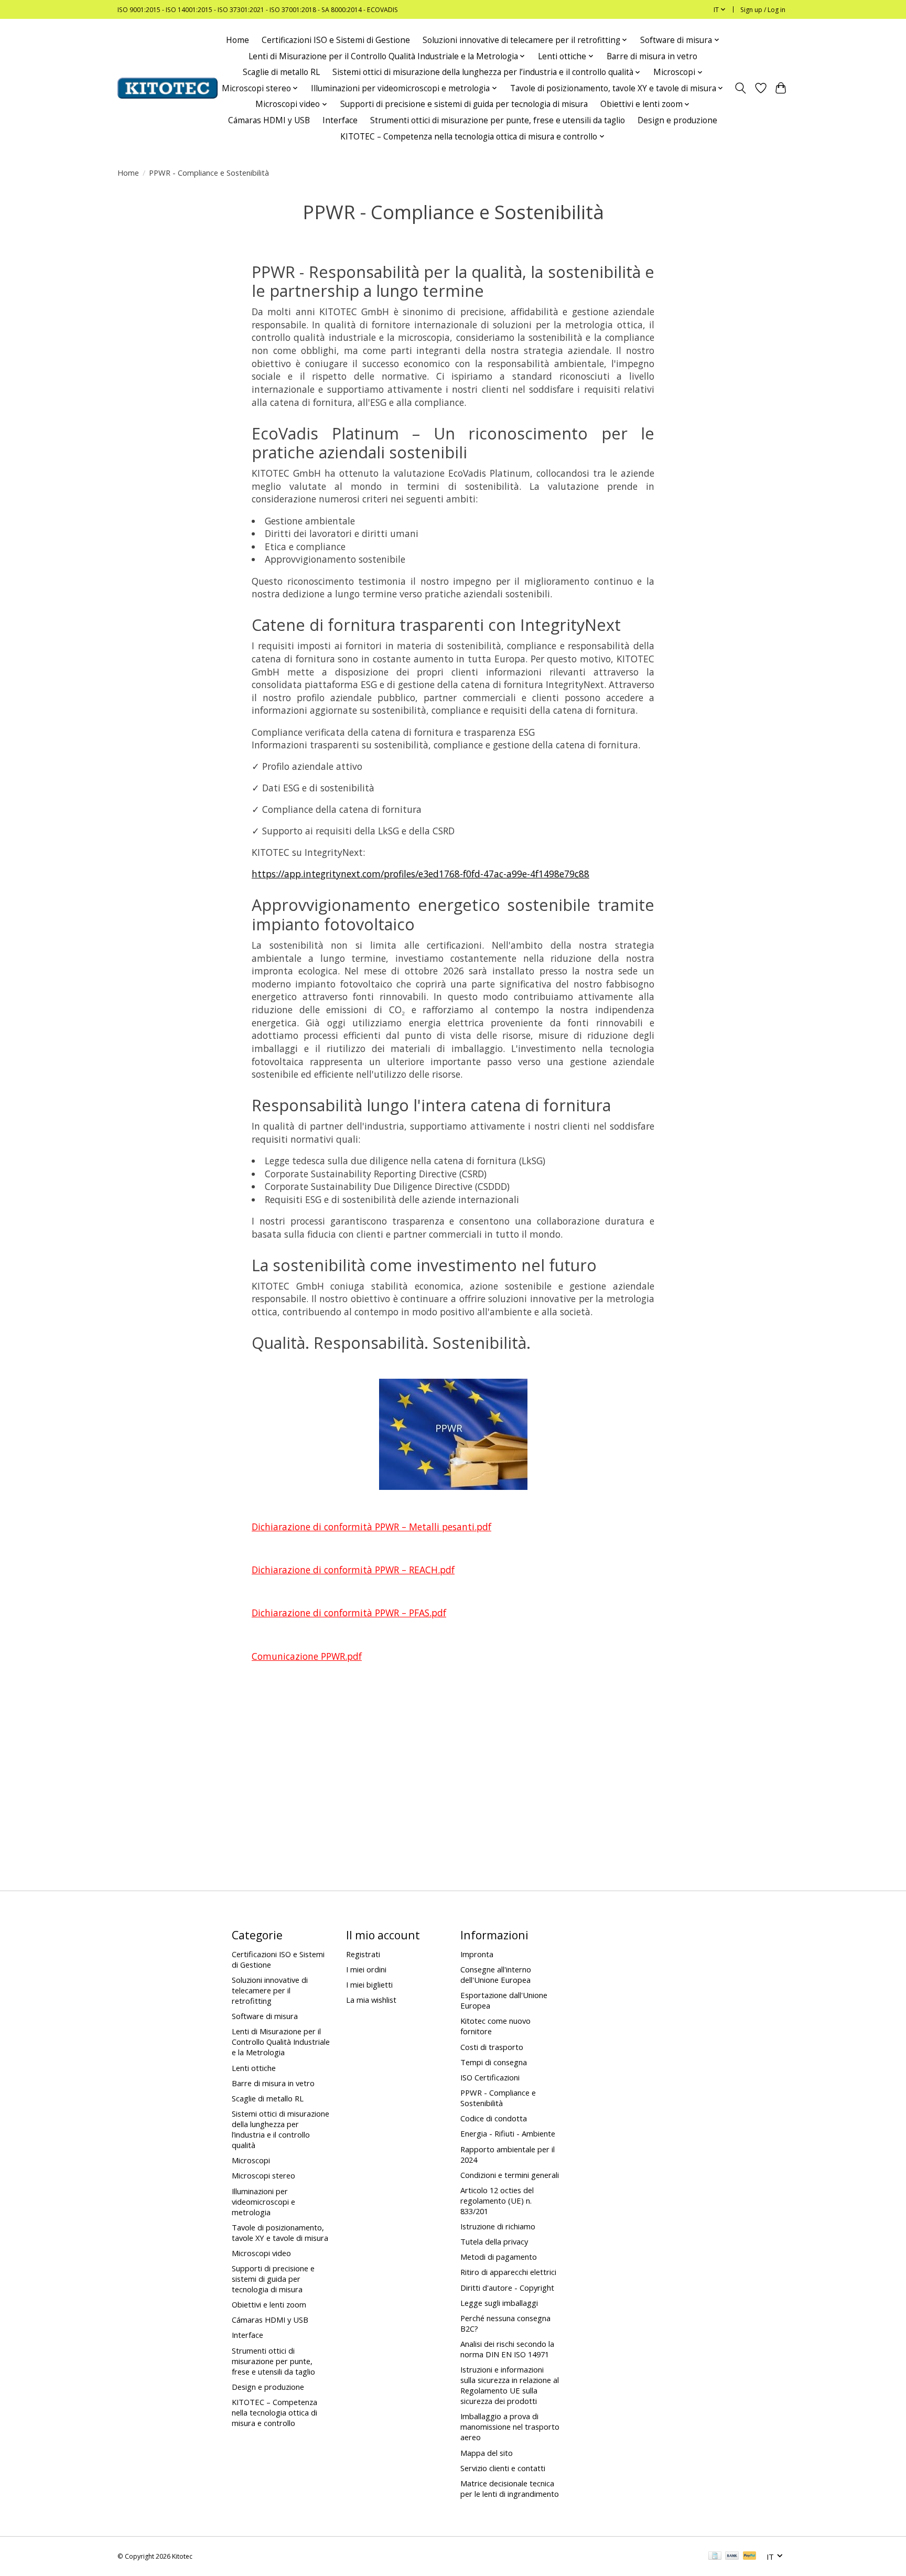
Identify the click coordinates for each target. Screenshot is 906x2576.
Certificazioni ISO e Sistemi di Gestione (336, 40)
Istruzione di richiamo (498, 2226)
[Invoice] (715, 2557)
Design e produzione (677, 120)
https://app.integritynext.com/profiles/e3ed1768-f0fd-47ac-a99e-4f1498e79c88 (420, 874)
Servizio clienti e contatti (503, 2468)
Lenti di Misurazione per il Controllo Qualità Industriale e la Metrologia (281, 2042)
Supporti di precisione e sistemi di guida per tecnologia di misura (464, 104)
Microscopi (251, 2160)
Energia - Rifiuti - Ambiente (508, 2133)
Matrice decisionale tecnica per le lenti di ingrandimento (510, 2488)
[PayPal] (750, 2557)
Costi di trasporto (492, 2047)
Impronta (477, 1954)
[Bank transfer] (732, 2557)
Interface (340, 120)
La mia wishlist (371, 2000)
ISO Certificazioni (490, 2077)
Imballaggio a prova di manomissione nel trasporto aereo (510, 2427)
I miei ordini (366, 1969)
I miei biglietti (369, 1984)
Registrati (363, 1954)
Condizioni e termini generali (510, 2175)
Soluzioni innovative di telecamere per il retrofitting (270, 1990)
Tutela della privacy (494, 2241)
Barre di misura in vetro (652, 56)
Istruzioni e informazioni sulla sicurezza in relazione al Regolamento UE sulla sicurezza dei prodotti (510, 2385)
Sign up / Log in (763, 10)
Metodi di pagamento (499, 2257)
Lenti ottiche (254, 2068)
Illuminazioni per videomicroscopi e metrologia (263, 2202)
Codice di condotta (494, 2118)
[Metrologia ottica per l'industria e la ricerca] (168, 88)
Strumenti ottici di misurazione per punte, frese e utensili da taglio (498, 120)
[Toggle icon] (741, 88)
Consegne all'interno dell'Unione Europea (496, 1974)
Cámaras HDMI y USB (269, 120)
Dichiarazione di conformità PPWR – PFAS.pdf (349, 1613)
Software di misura (265, 2016)
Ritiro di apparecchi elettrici (508, 2272)
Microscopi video (261, 2253)
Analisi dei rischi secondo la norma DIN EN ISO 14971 (507, 2349)
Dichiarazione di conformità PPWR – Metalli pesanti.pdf (371, 1527)
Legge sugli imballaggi (499, 2303)
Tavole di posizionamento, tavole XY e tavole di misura (280, 2232)
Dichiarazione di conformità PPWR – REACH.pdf (353, 1570)
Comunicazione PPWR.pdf (307, 1656)
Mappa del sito (487, 2453)
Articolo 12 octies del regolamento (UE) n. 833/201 (497, 2201)
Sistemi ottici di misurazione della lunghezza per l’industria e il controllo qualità (281, 2129)
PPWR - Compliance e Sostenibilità (498, 2098)
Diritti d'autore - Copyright (507, 2288)
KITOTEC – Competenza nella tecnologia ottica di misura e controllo (274, 2412)
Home (238, 40)
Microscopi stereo (263, 2175)
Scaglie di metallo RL (281, 72)
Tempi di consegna (494, 2062)
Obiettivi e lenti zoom (269, 2304)
